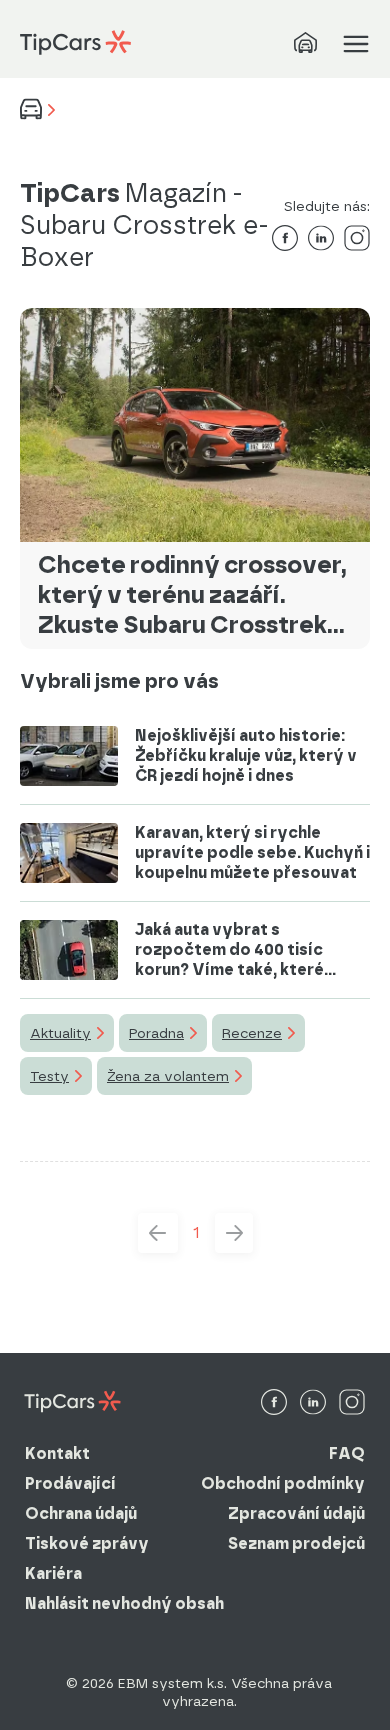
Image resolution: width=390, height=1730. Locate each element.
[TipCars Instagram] (352, 1403)
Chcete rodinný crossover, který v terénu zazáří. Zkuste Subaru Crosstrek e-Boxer (192, 595)
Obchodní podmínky (283, 1483)
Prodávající (70, 1483)
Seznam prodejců (296, 1543)
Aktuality (60, 1033)
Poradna (156, 1033)
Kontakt (57, 1453)
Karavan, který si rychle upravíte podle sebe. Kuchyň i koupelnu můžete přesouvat (252, 852)
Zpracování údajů (296, 1513)
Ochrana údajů (81, 1513)
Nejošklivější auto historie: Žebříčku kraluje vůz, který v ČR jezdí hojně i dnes (246, 755)
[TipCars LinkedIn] (313, 1403)
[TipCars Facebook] (274, 1403)
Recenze (252, 1033)
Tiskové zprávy (87, 1543)
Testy (49, 1076)
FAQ (347, 1453)
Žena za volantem (168, 1076)
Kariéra (53, 1573)
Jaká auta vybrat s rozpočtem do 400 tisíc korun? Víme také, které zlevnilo (229, 950)
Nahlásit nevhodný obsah (124, 1603)
